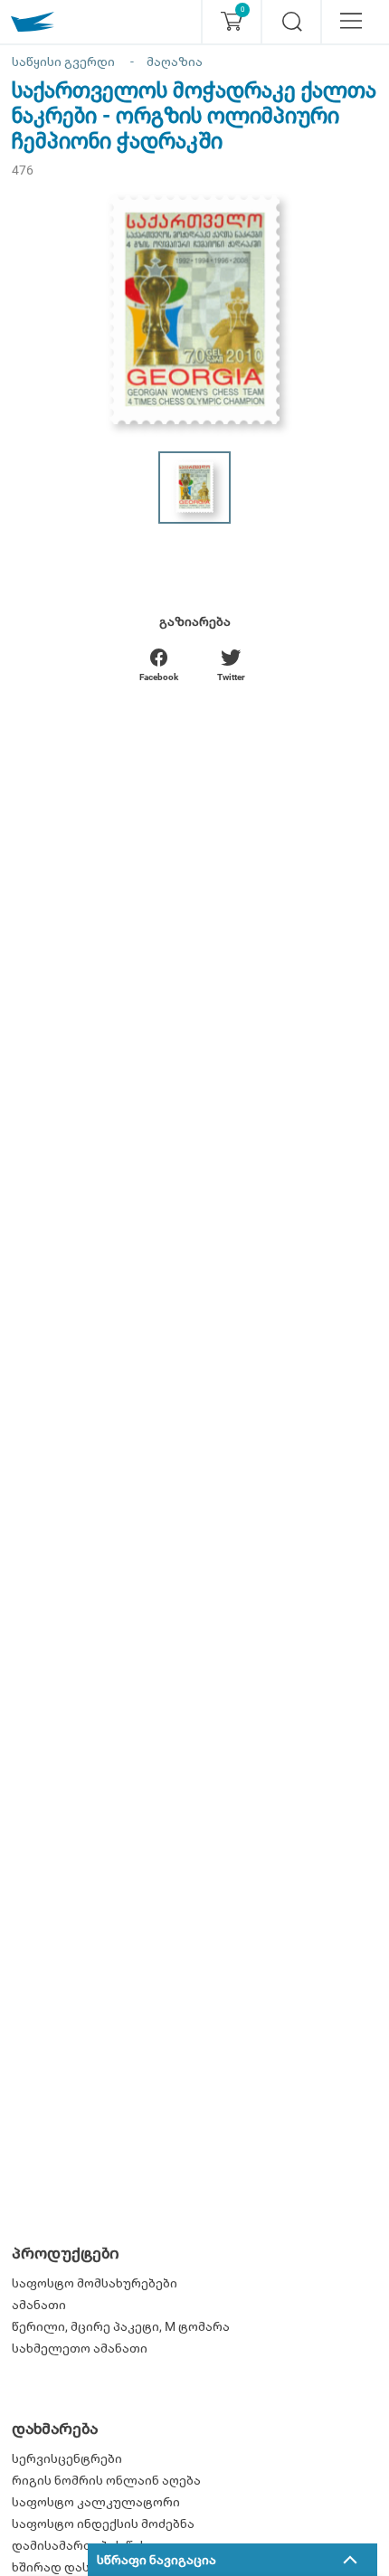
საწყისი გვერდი (63, 62)
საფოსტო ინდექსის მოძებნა (103, 2524)
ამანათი (39, 2305)
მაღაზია (175, 62)
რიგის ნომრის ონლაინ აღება (106, 2480)
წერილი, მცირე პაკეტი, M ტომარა (121, 2326)
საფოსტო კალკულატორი (96, 2502)
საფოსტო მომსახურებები (95, 2283)
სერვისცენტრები (67, 2458)
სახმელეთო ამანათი (80, 2348)
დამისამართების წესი (83, 2545)
